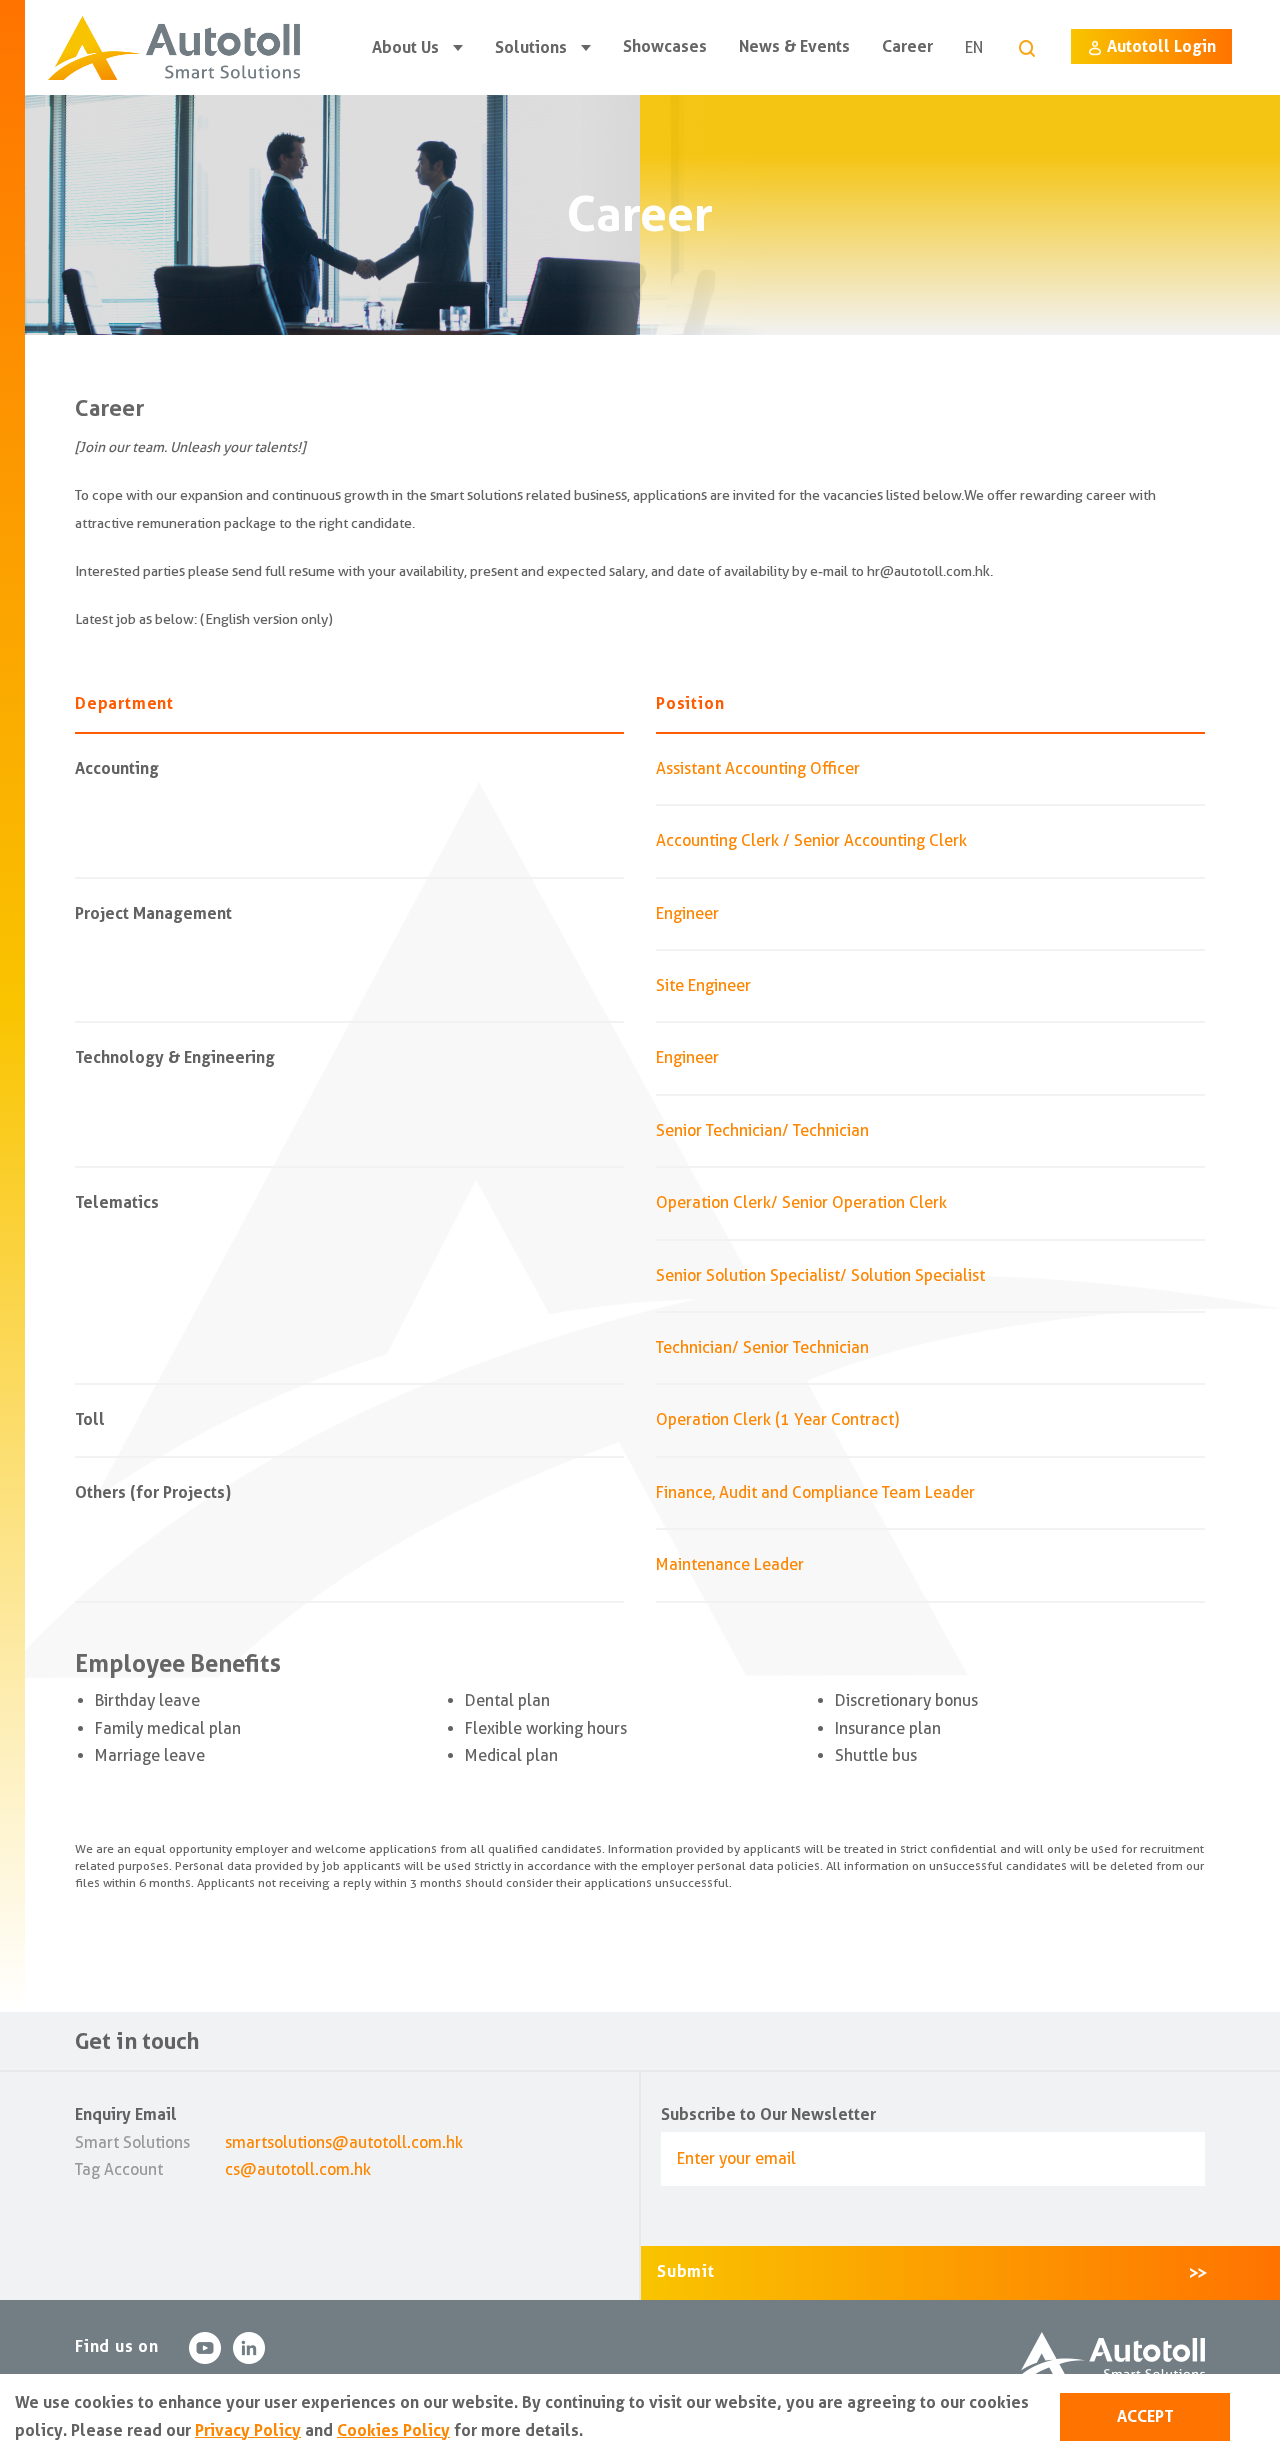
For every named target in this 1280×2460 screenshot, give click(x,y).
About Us (405, 47)
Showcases (665, 46)
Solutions (531, 47)
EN (974, 47)
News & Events (794, 46)
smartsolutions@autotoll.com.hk (344, 2142)
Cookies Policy (393, 2430)
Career (907, 46)
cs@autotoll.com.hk (298, 2169)
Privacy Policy (248, 2430)
